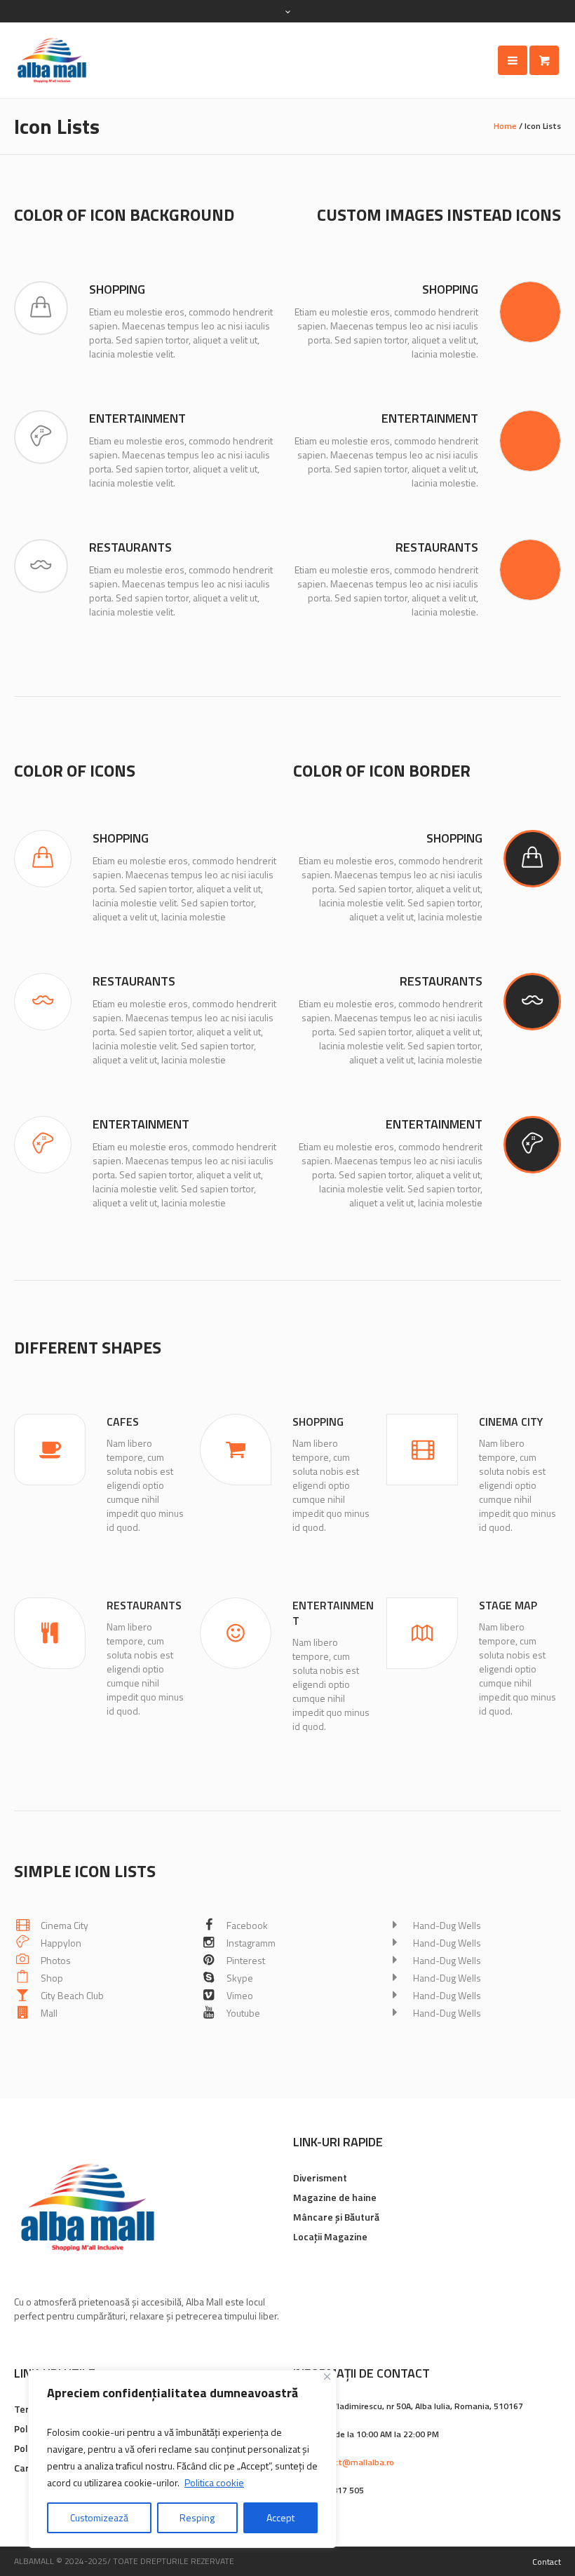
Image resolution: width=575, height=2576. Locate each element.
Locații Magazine (330, 2236)
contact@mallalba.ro (352, 2462)
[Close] (327, 2377)
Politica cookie (214, 2482)
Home (505, 126)
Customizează (99, 2517)
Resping (197, 2517)
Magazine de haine (335, 2197)
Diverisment (320, 2178)
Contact (547, 2562)
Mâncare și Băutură (336, 2217)
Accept (280, 2517)
